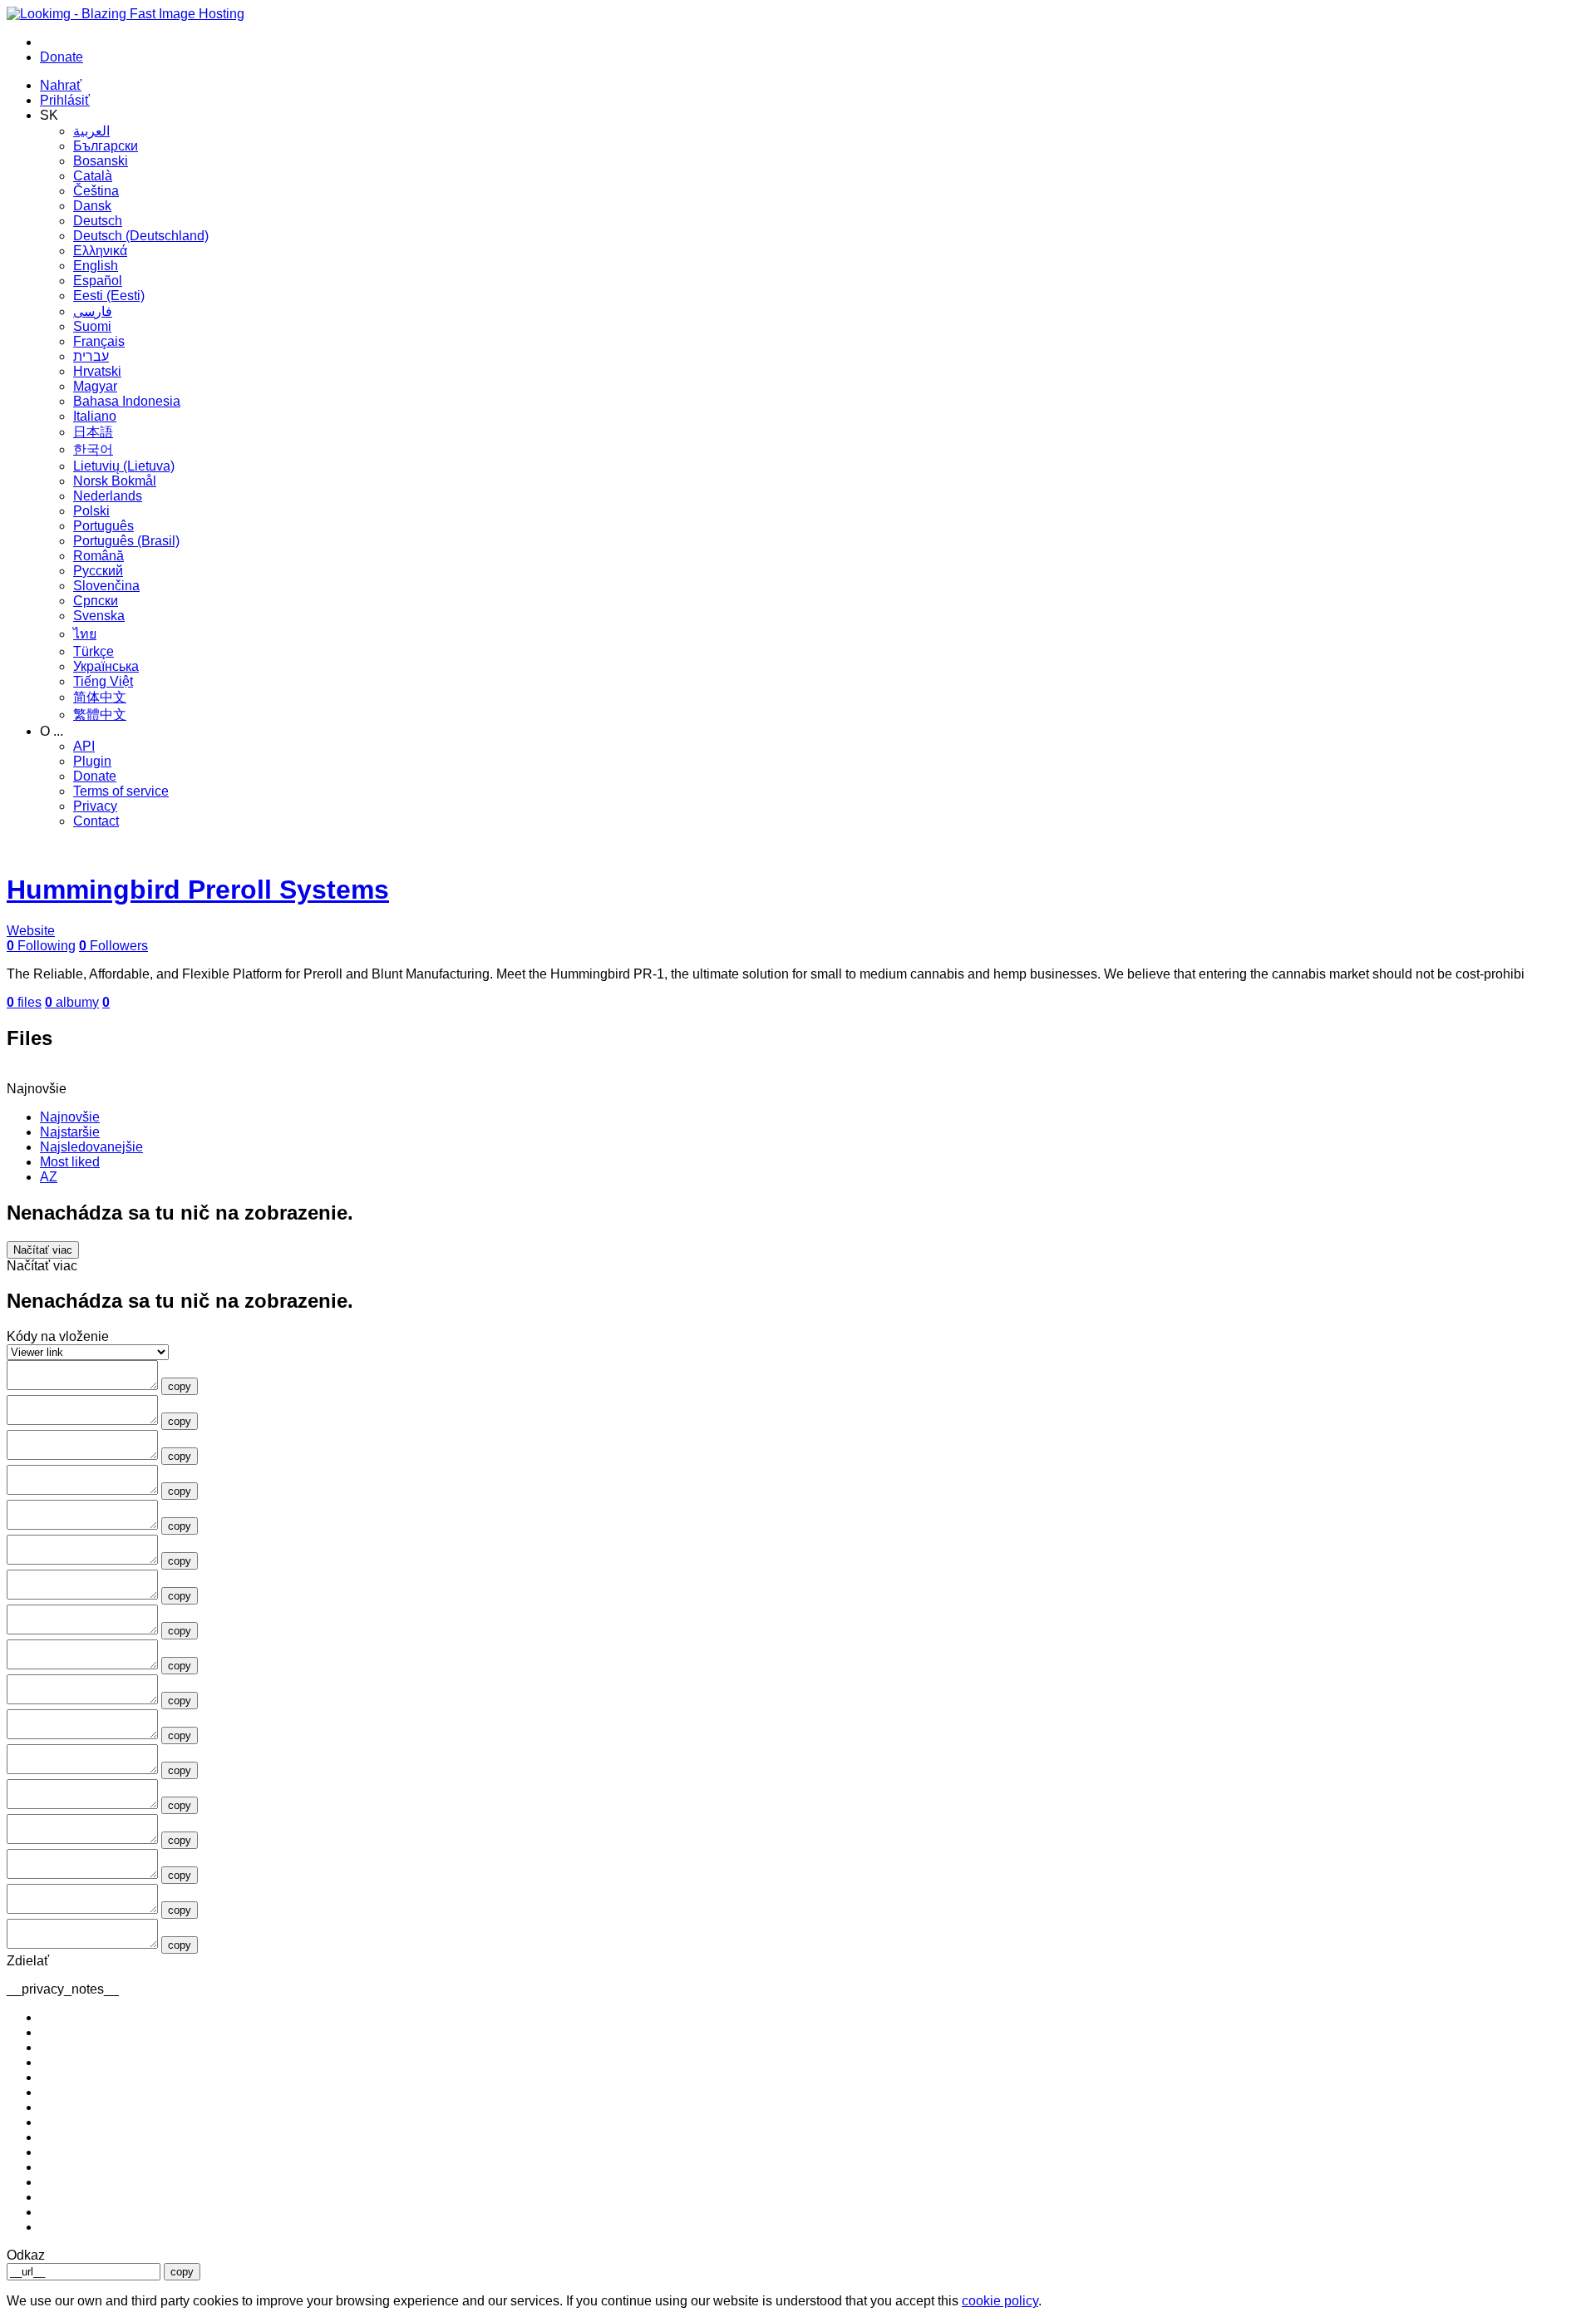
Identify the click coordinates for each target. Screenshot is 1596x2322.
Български (106, 146)
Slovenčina (106, 586)
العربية (91, 131)
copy (180, 1386)
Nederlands (108, 496)
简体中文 (100, 697)
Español (98, 281)
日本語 (93, 432)
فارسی (93, 311)
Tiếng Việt (103, 681)
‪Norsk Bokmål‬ (115, 481)
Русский (98, 571)
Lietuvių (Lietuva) (124, 466)
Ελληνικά (100, 251)
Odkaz (26, 2255)
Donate (95, 776)
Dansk (92, 206)
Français (99, 341)
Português (103, 526)
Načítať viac (43, 1250)
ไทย (85, 634)
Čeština (96, 191)
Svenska (99, 616)
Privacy (95, 806)
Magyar (95, 386)
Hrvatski (97, 371)
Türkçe (94, 651)
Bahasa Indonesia (127, 401)
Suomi (92, 326)
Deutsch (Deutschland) (141, 236)
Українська (106, 666)
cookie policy (1000, 2301)
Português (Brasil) (126, 541)
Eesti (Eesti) (109, 296)
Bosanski (101, 161)
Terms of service (121, 791)
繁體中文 (100, 715)
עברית (91, 356)
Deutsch (98, 221)
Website (31, 931)
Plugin (92, 761)
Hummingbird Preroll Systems (198, 890)
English (96, 266)
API (84, 746)
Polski (91, 511)
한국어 (93, 449)
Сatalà (93, 176)
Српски (96, 601)
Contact (96, 821)
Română (99, 556)
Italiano (95, 416)
